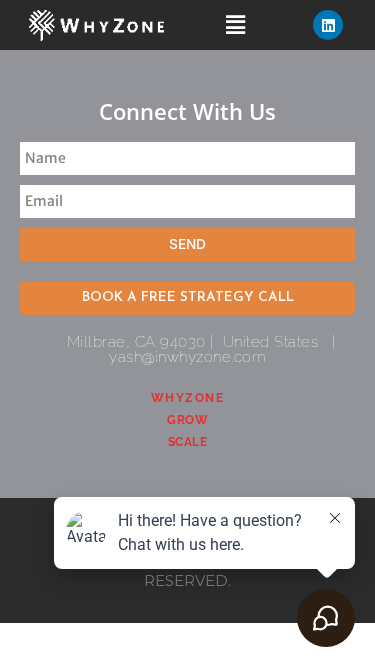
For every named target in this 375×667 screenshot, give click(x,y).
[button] (235, 24)
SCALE (188, 442)
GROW (187, 420)
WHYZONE (188, 398)
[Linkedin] (328, 25)
